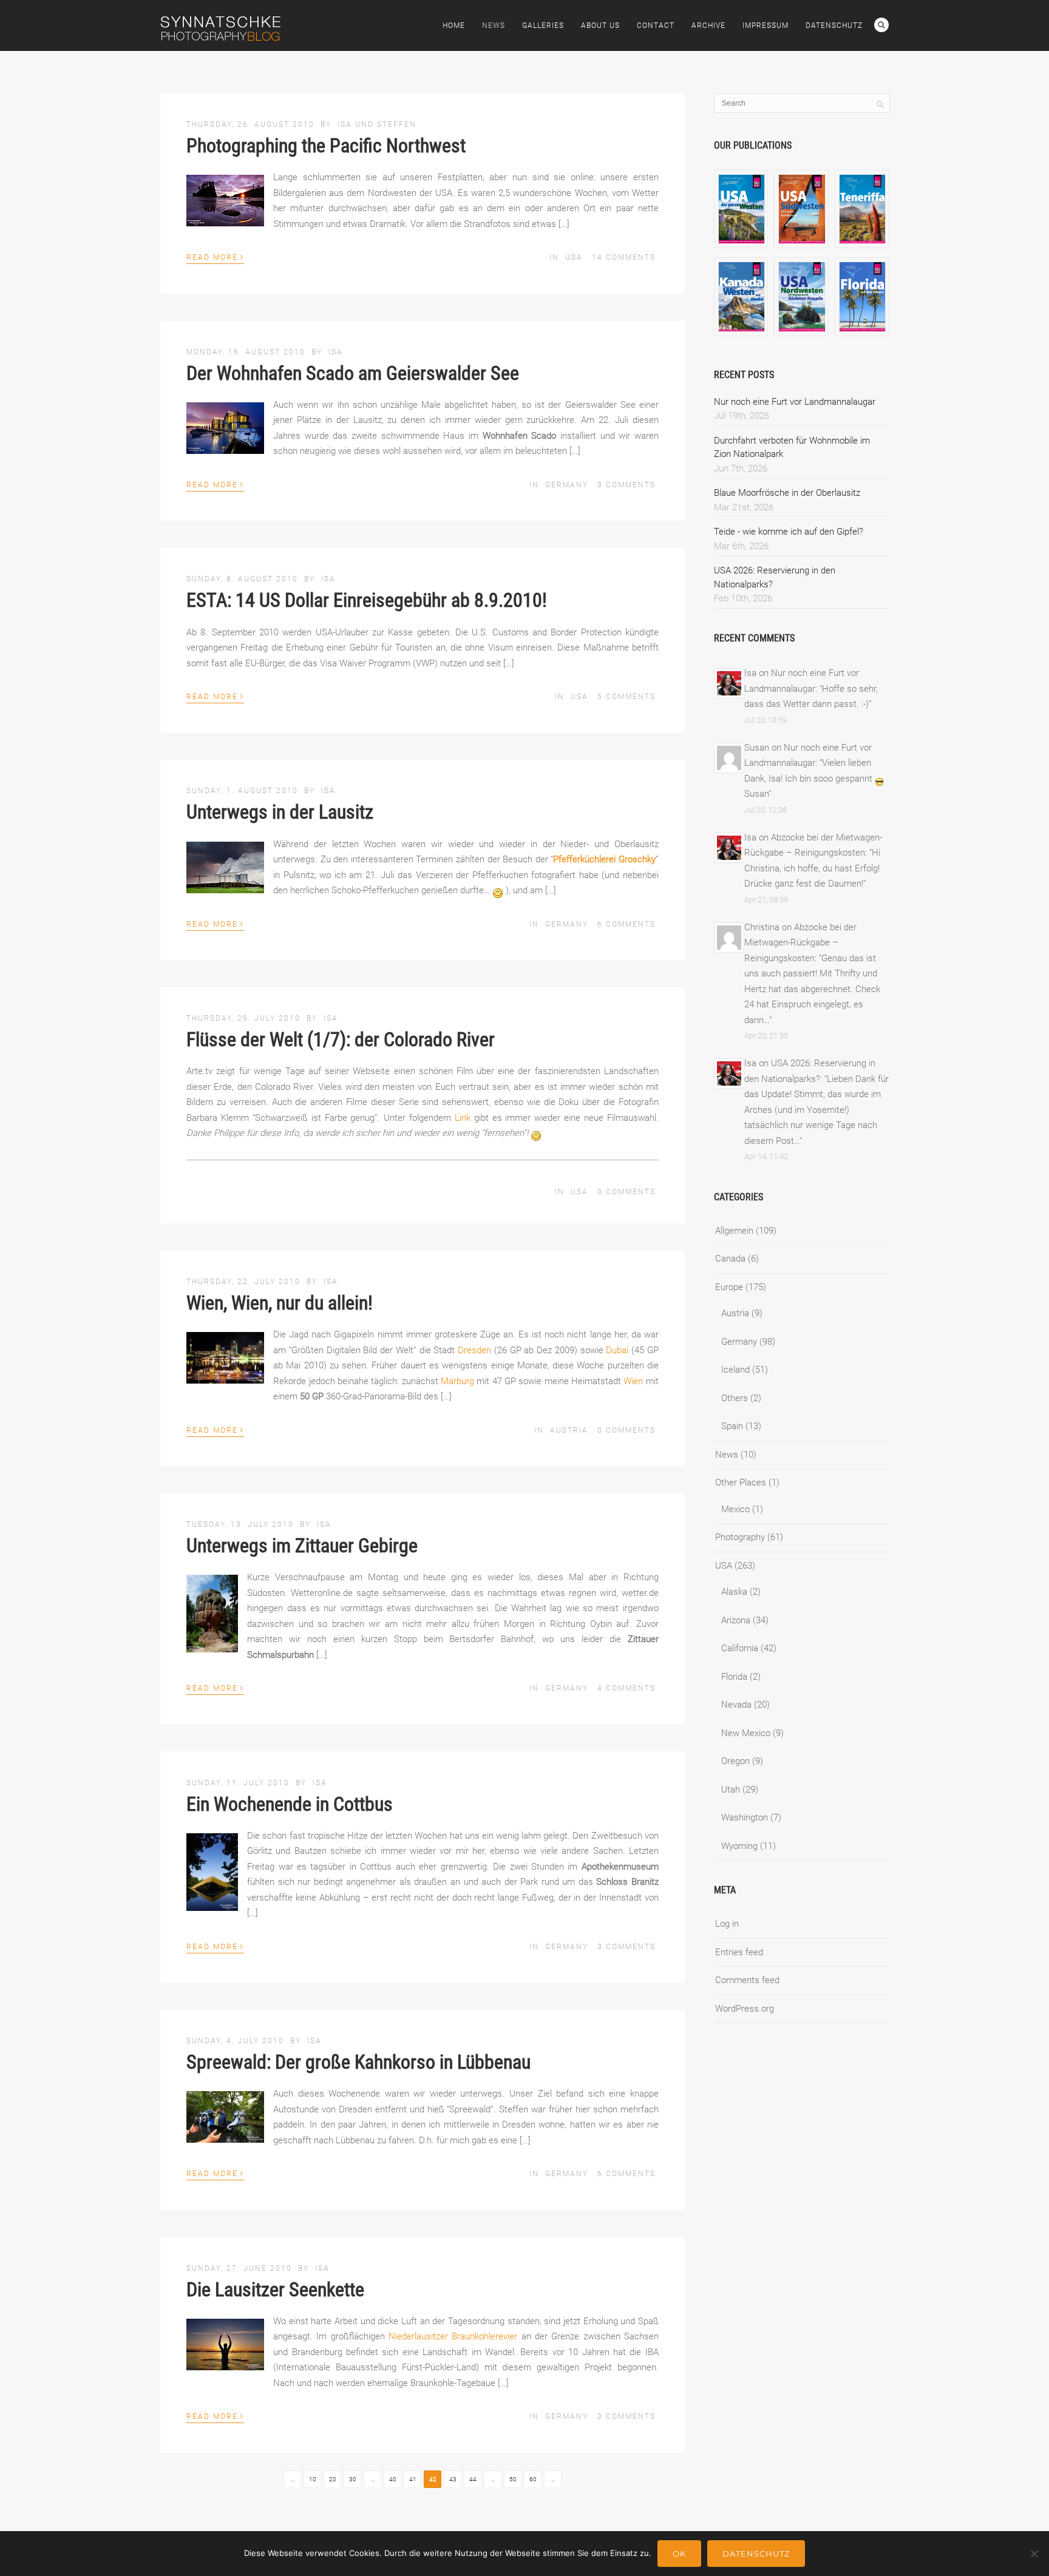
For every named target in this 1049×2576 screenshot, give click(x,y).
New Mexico (746, 1733)
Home (454, 25)
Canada (730, 1259)
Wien (633, 1381)
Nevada (736, 1705)
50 (513, 2479)
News (494, 25)
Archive (708, 25)
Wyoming (739, 1846)
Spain (732, 1426)
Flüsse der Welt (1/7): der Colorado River (341, 1040)
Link (463, 1118)
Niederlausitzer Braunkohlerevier (453, 2336)
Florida (734, 1677)
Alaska (734, 1592)
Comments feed (747, 1980)
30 (353, 2479)
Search (881, 25)
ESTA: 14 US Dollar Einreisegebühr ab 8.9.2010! (367, 600)
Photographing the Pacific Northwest (326, 146)
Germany (567, 485)
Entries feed (739, 1952)
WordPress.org (745, 2009)
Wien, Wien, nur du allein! (280, 1303)
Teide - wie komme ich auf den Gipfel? (789, 532)
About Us (600, 25)
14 (624, 257)
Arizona (736, 1620)
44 (473, 2479)
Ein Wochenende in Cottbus (290, 1804)
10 (313, 2479)
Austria (569, 1430)
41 (413, 2479)
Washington (745, 1817)
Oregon (735, 1761)
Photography (740, 1537)
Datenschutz (834, 25)
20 (333, 2479)
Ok (679, 2554)
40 (393, 2479)
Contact (656, 25)
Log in (727, 1924)
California (740, 1648)
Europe (729, 1287)
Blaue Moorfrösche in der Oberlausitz (787, 493)
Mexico (735, 1509)
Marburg (457, 1381)
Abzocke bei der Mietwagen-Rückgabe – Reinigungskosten (800, 943)
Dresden (474, 1350)
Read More (215, 256)
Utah (731, 1790)
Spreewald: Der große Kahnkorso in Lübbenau (358, 2062)
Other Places (741, 1482)
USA (574, 257)
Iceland (735, 1370)
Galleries (543, 25)
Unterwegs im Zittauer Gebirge (302, 1546)
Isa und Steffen (377, 124)
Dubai (617, 1350)
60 (533, 2479)
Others (735, 1398)
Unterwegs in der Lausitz (280, 812)
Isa (336, 352)
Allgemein (734, 1231)
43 (453, 2479)
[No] (1034, 2554)
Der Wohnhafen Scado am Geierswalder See (353, 373)
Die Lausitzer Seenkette (275, 2290)
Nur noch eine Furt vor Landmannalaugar (795, 402)
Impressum (766, 25)
